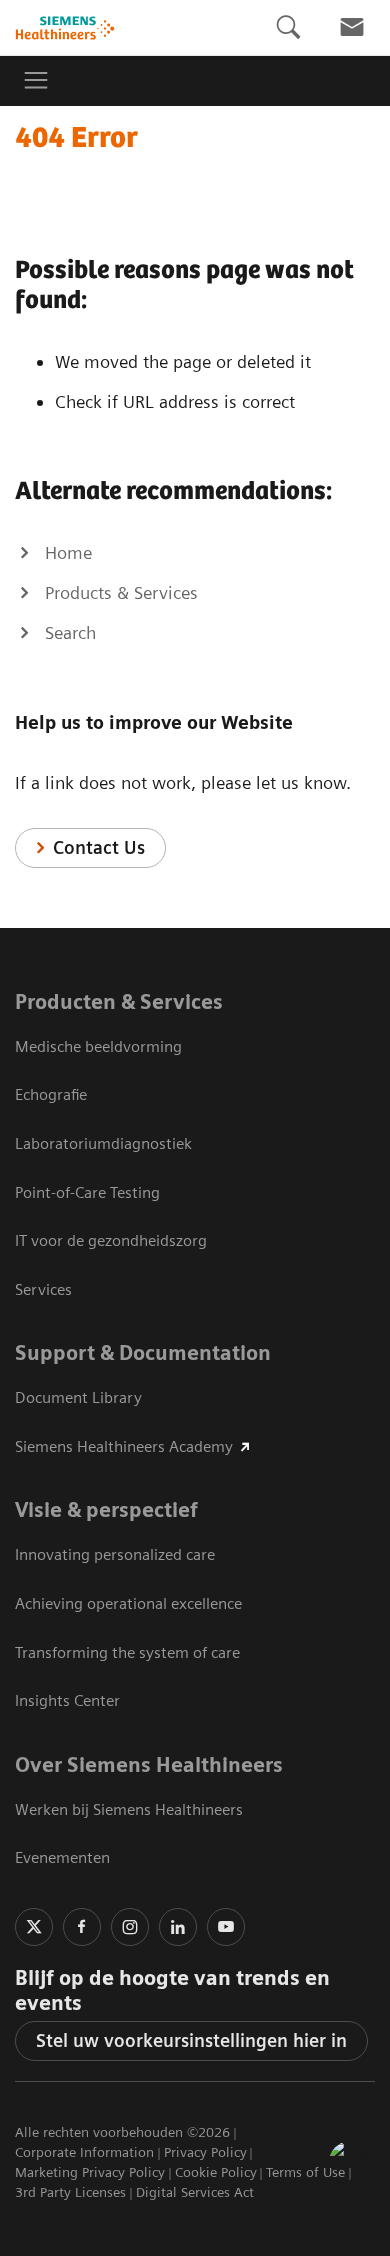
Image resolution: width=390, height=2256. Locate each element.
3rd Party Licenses (70, 2192)
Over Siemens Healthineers (149, 1765)
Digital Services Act (195, 2192)
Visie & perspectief (106, 1510)
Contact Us (99, 847)
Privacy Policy (205, 2152)
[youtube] (226, 1927)
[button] (353, 2165)
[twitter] (34, 1927)
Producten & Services (119, 1002)
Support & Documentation (143, 1353)
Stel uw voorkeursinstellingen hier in (191, 2040)
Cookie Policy (216, 2172)
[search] (288, 27)
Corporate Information (84, 2152)
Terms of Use (305, 2172)
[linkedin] (178, 1927)
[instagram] (130, 1927)
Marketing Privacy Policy (90, 2172)
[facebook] (82, 1927)
